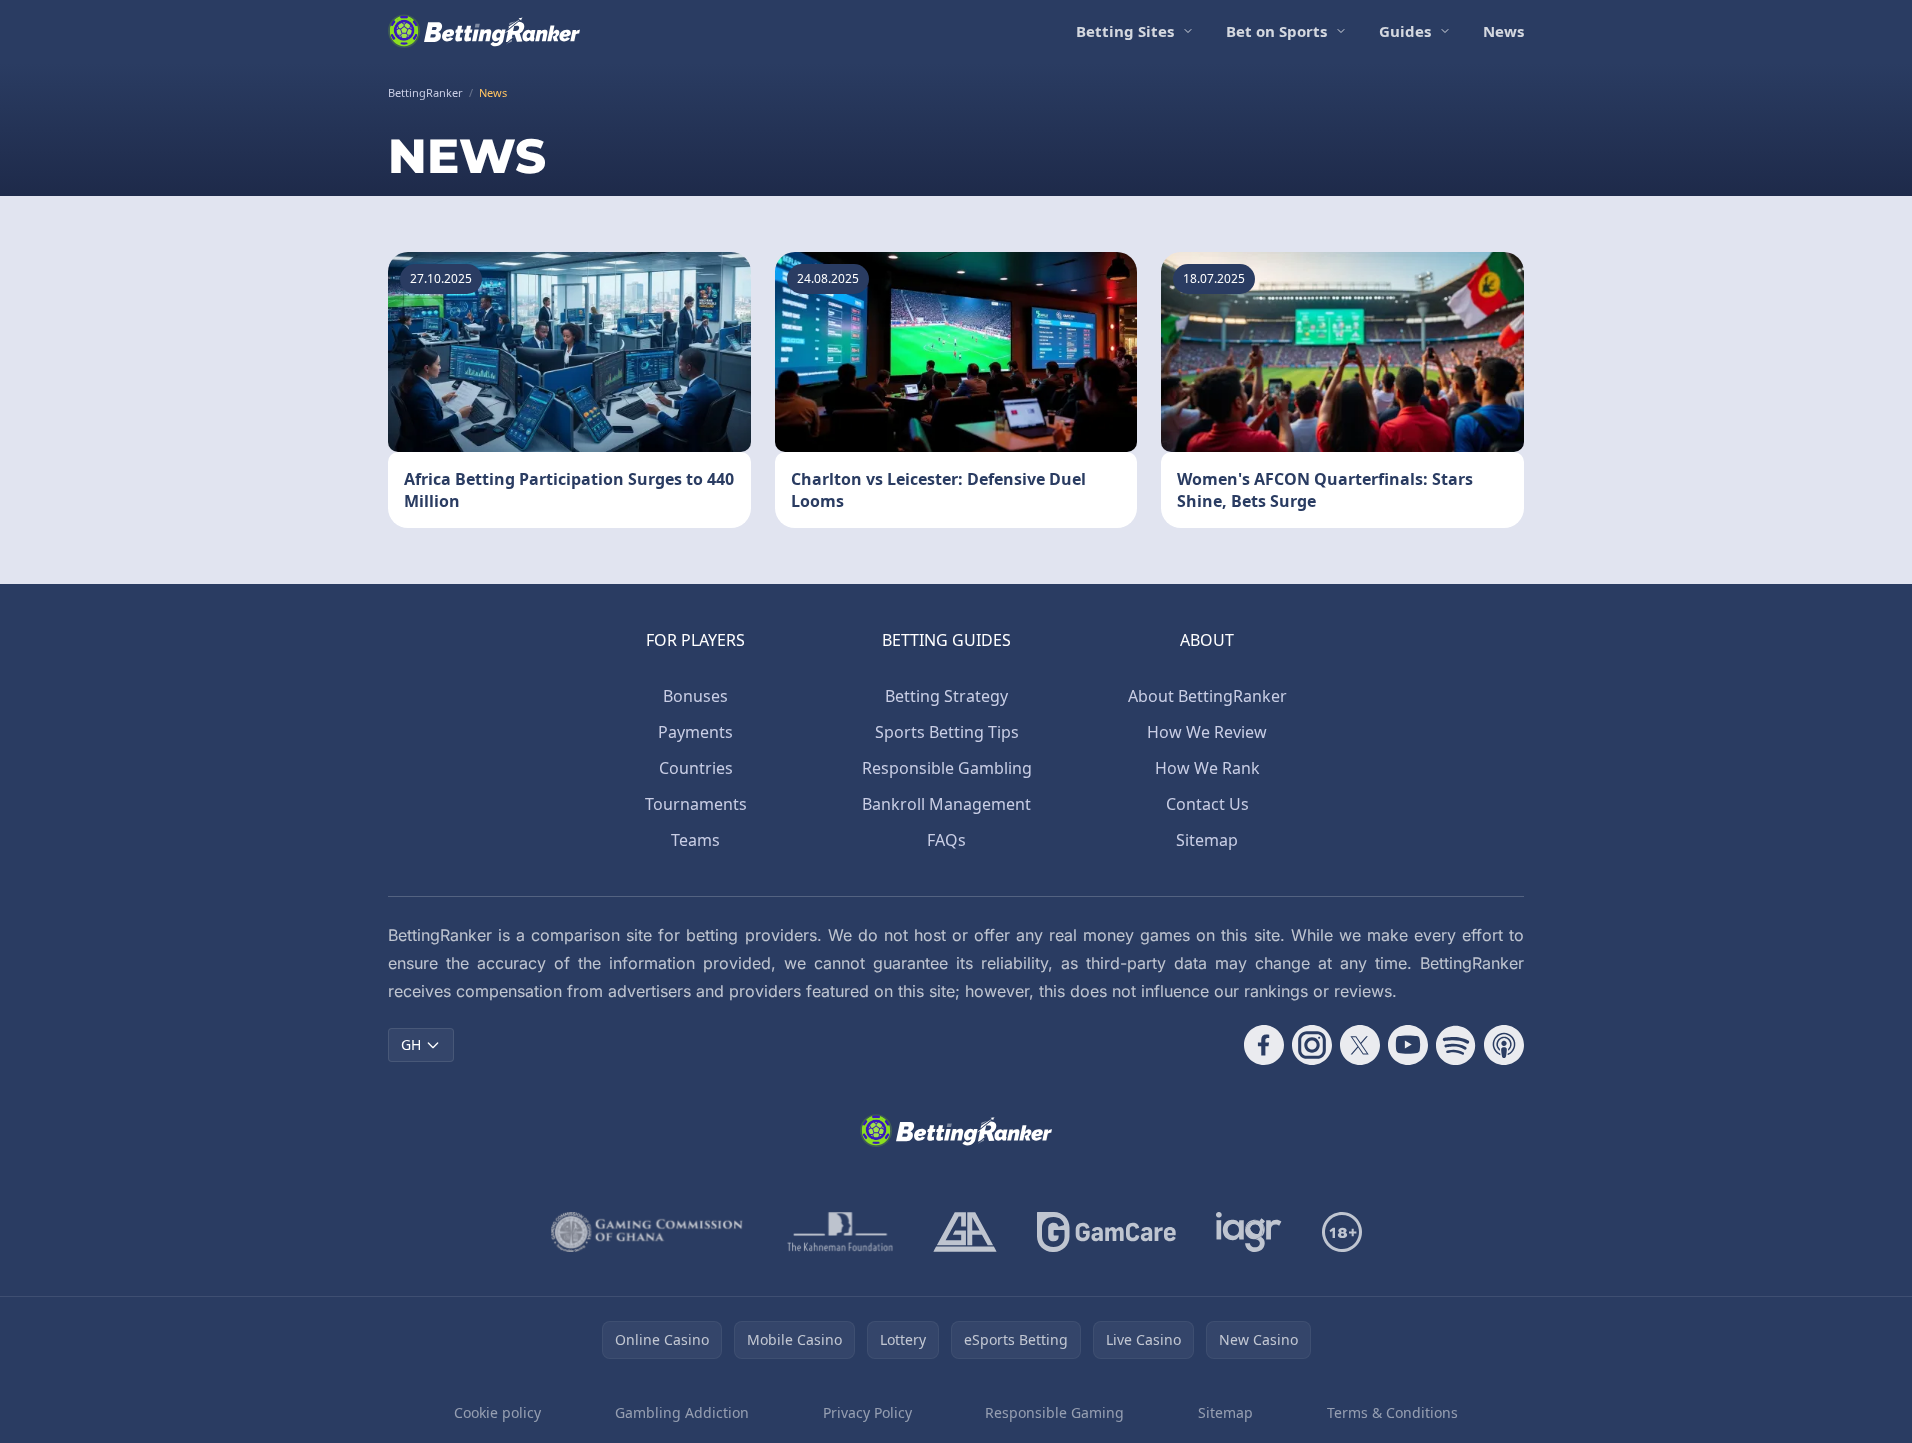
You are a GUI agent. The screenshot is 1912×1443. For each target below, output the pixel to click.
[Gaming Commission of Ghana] (649, 1232)
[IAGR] (1249, 1232)
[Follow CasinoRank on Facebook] (1264, 1045)
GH (411, 1044)
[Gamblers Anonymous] (965, 1232)
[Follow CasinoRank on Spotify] (1456, 1045)
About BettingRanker (1207, 696)
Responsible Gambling (947, 768)
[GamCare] (1106, 1232)
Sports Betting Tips (947, 732)
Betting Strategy (946, 696)
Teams (695, 840)
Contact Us (1207, 804)
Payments (695, 732)
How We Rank (1207, 768)
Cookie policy (497, 1412)
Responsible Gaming (1054, 1412)
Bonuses (695, 696)
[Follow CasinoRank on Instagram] (1312, 1045)
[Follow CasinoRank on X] (1360, 1045)
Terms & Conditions (1392, 1412)
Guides (1405, 31)
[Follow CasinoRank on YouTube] (1408, 1045)
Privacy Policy (867, 1412)
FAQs (946, 840)
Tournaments (696, 804)
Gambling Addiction (682, 1412)
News (1503, 31)
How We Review (1207, 732)
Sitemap (1207, 840)
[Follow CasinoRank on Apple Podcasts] (1504, 1045)
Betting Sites (1125, 31)
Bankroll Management (946, 804)
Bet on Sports (1276, 31)
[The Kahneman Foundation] (840, 1232)
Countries (696, 768)
